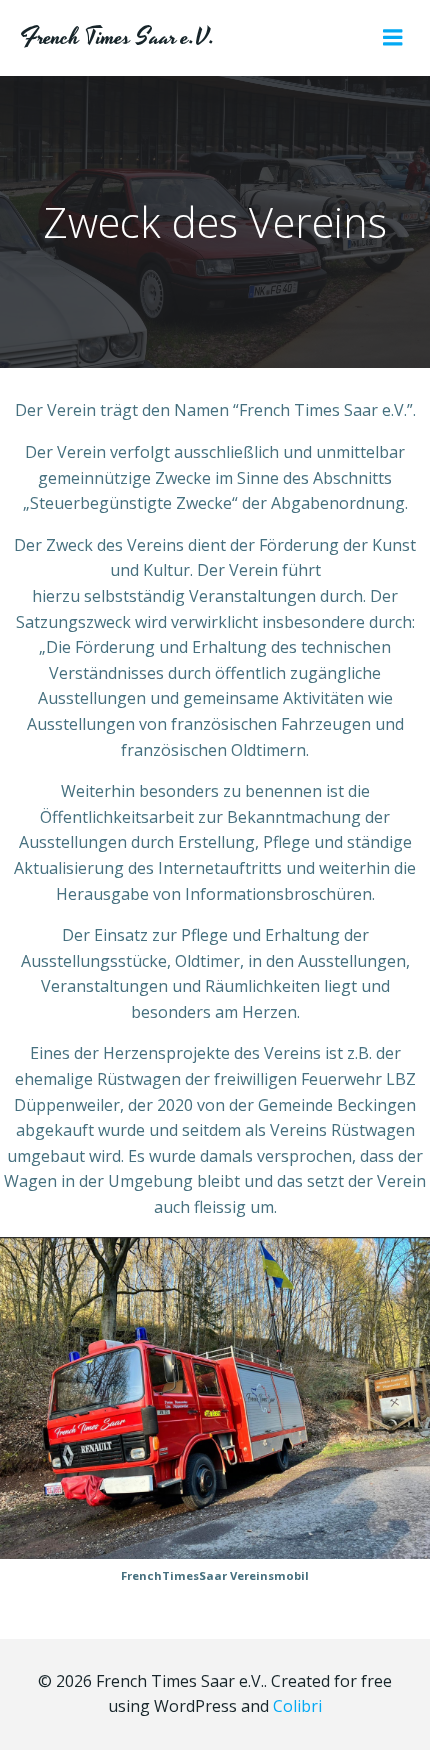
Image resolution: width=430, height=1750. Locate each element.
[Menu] (393, 38)
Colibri (297, 1706)
